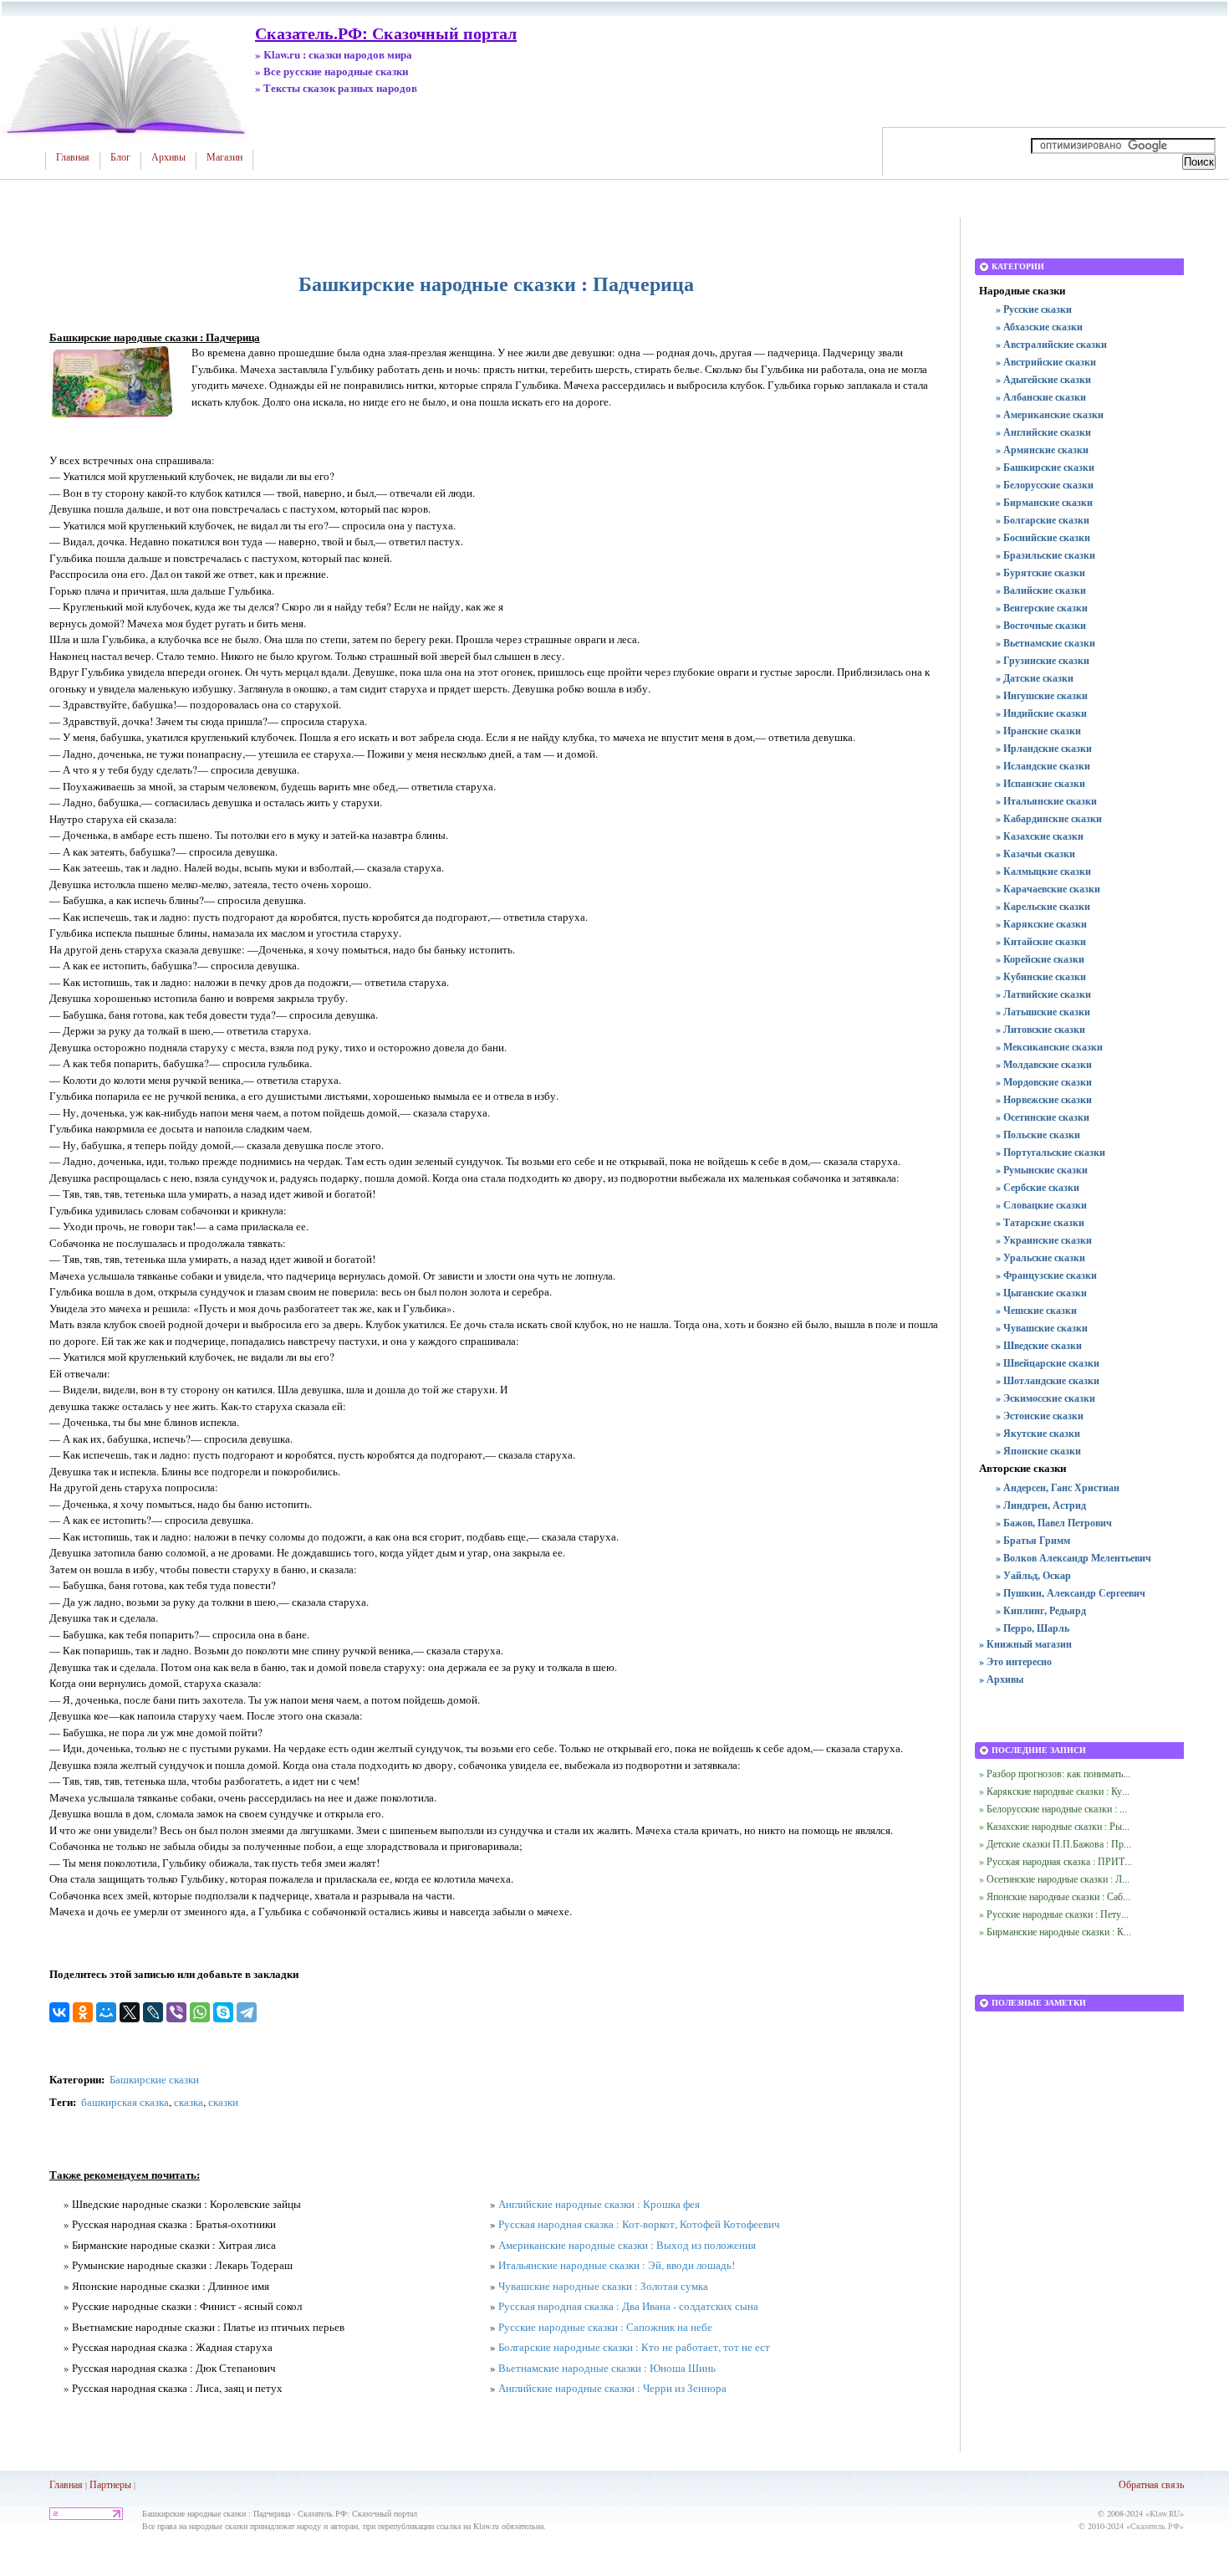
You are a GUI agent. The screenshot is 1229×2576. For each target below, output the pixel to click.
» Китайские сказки (1041, 941)
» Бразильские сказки (1045, 555)
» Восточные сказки (1041, 625)
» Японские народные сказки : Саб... (1055, 1896)
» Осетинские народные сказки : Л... (1054, 1878)
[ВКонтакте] (59, 2012)
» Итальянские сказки (1046, 801)
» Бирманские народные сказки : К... (1055, 1931)
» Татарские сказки (1040, 1222)
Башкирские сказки (154, 2079)
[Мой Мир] (106, 2012)
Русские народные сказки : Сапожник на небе (605, 2327)
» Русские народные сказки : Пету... (1054, 1914)
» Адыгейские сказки (1043, 379)
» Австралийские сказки (1051, 344)
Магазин (224, 157)
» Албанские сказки (1041, 397)
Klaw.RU (1165, 2513)
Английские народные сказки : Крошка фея (599, 2204)
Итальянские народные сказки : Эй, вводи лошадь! (617, 2265)
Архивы (168, 157)
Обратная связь (1151, 2484)
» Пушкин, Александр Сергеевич (1071, 1593)
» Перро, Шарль (1033, 1628)
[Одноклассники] (83, 2012)
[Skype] (223, 2012)
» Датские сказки (1035, 678)
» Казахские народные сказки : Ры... (1054, 1826)
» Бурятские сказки (1040, 572)
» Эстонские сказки (1040, 1416)
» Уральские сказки (1040, 1257)
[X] (130, 2012)
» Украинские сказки (1044, 1240)
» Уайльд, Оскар (1033, 1575)
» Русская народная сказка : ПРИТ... (1056, 1861)
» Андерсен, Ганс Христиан (1058, 1487)
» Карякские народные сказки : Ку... (1054, 1791)
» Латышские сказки (1043, 1012)
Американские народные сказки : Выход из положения (627, 2245)
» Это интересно (1015, 1661)
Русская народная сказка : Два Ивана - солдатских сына (628, 2306)
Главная (73, 157)
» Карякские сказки (1041, 924)
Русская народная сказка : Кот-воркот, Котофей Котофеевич (639, 2224)
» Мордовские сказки (1044, 1082)
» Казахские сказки (1040, 836)
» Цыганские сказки (1041, 1293)
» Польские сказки (1038, 1135)
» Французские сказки (1046, 1275)
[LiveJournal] (153, 2012)
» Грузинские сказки (1043, 660)
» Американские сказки (1050, 414)
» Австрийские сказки (1046, 362)
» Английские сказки (1043, 432)
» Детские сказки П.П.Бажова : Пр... (1055, 1843)
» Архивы (1001, 1679)
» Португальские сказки (1051, 1152)
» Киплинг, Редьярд (1041, 1610)
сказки (223, 2102)
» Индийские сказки (1041, 713)
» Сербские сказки (1038, 1187)
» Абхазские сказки (1039, 327)
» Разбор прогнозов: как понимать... (1055, 1773)
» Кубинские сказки (1041, 976)
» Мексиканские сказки (1049, 1047)
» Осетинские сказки (1043, 1117)
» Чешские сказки (1036, 1310)
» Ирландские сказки (1044, 748)
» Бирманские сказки (1044, 502)
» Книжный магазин (1025, 1644)
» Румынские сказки (1042, 1170)
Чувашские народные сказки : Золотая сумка (603, 2286)
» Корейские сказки (1040, 959)
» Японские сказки (1038, 1451)
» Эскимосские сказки (1045, 1398)
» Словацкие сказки (1041, 1205)
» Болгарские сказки (1043, 520)
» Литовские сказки (1040, 1029)
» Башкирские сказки (1045, 467)
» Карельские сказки (1043, 906)
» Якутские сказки (1038, 1433)
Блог (120, 157)
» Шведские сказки (1039, 1345)
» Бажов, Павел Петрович (1054, 1523)
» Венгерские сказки (1042, 608)
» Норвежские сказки (1044, 1099)
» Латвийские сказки (1043, 994)
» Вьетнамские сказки (1045, 643)
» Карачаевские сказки (1048, 889)
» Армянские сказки (1042, 450)
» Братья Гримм (1033, 1540)
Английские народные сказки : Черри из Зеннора (612, 2388)
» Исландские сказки (1043, 766)
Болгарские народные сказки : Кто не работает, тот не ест (634, 2347)
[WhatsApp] (200, 2012)
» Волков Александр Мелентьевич (1073, 1558)
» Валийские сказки (1041, 590)
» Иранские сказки (1038, 731)
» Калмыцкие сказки (1043, 871)
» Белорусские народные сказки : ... (1053, 1808)
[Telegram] (247, 2012)
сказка (189, 2102)
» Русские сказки (1034, 309)
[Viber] (176, 2012)
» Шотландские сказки (1048, 1380)
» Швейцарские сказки (1048, 1363)
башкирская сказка (125, 2102)
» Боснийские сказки (1043, 537)
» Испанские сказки (1040, 783)
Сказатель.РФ (1155, 2526)
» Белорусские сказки (1045, 485)
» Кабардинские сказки (1049, 818)
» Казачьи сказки (1035, 854)
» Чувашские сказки (1042, 1328)
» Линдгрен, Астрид (1041, 1505)
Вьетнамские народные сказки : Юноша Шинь (607, 2368)
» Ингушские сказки (1042, 695)
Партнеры (110, 2484)
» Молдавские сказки (1044, 1064)
